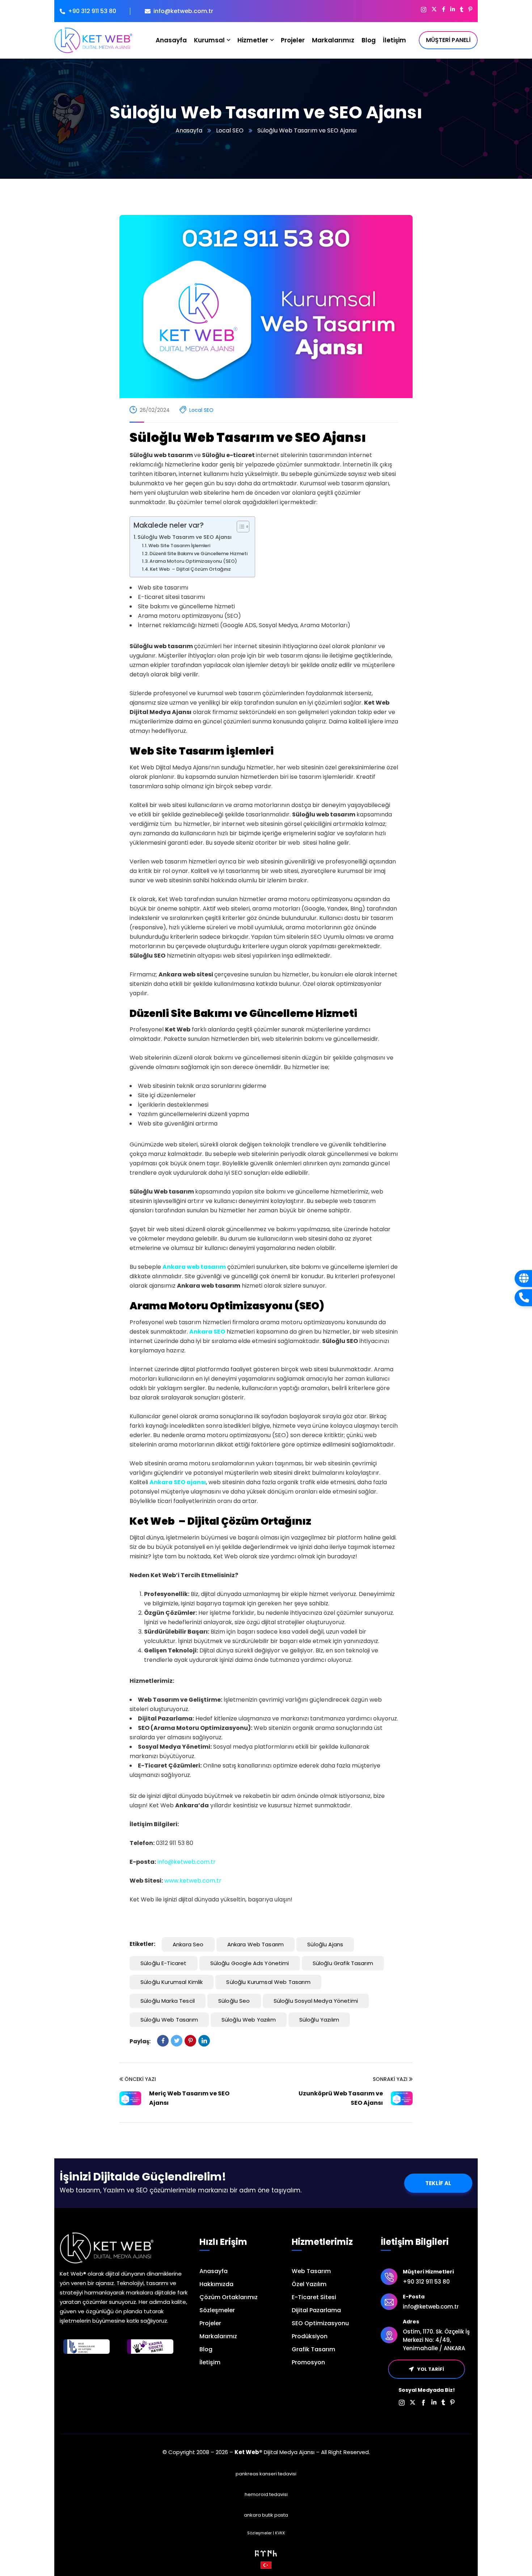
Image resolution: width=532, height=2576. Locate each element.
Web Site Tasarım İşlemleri (179, 546)
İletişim (210, 2362)
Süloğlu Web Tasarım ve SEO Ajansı (185, 537)
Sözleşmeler (217, 2310)
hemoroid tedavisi (266, 2494)
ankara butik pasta (266, 2515)
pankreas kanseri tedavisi (266, 2474)
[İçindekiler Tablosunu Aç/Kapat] (239, 527)
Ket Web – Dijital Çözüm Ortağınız (190, 569)
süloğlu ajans (325, 1944)
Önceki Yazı (140, 2079)
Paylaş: (140, 2041)
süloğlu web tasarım (169, 2020)
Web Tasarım (311, 2271)
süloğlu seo (234, 2001)
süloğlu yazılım (319, 2020)
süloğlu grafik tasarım (343, 1963)
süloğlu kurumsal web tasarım (268, 1982)
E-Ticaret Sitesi (314, 2297)
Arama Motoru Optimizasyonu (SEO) (193, 561)
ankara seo (188, 1944)
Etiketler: (142, 1944)
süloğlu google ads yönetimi (250, 1963)
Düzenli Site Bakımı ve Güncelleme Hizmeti (199, 554)
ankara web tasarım (256, 1944)
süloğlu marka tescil (168, 2001)
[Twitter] (177, 2041)
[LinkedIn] (204, 2041)
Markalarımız (218, 2336)
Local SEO (230, 130)
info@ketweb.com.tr (187, 1862)
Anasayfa (189, 130)
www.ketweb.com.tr (193, 1881)
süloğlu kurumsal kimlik (172, 1982)
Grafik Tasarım (313, 2349)
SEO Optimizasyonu (320, 2323)
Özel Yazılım (309, 2284)
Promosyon (308, 2362)
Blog (206, 2349)
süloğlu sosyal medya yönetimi (316, 2001)
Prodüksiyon (310, 2336)
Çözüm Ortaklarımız (229, 2297)
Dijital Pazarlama (316, 2310)
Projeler (210, 2323)
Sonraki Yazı (390, 2079)
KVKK (280, 2533)
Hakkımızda (216, 2284)
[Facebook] (163, 2041)
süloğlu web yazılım (249, 2020)
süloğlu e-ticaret (164, 1963)
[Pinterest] (190, 2041)
